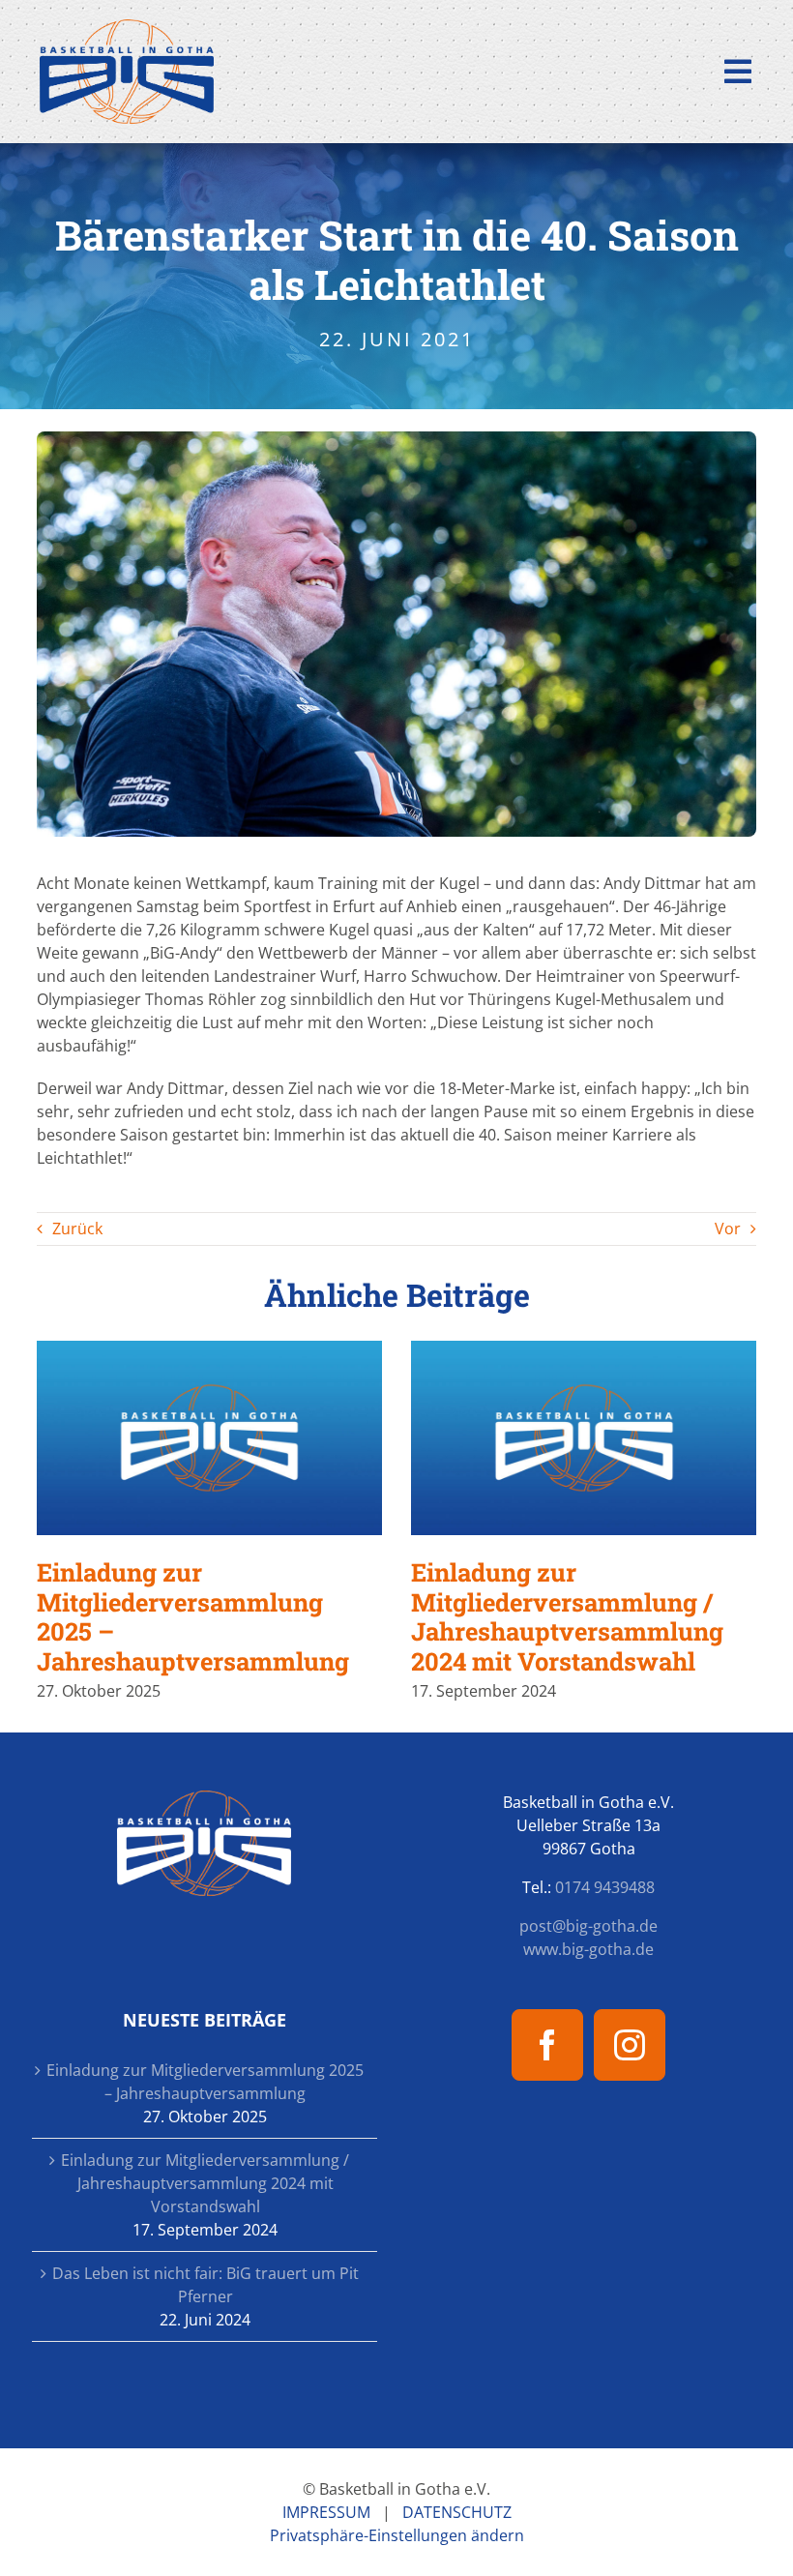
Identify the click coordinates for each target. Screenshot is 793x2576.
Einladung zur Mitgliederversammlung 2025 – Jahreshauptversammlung (209, 1438)
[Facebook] (547, 2045)
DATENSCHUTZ (457, 2512)
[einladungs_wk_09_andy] (397, 439)
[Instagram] (630, 2045)
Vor (728, 1229)
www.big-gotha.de (588, 1949)
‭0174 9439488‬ (605, 1887)
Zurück (77, 1229)
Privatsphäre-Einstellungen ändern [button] (397, 2535)
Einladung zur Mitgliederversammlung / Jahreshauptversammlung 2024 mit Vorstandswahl (584, 1438)
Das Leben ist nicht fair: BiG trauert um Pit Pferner (206, 2285)
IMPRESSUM (326, 2512)
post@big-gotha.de (588, 1926)
